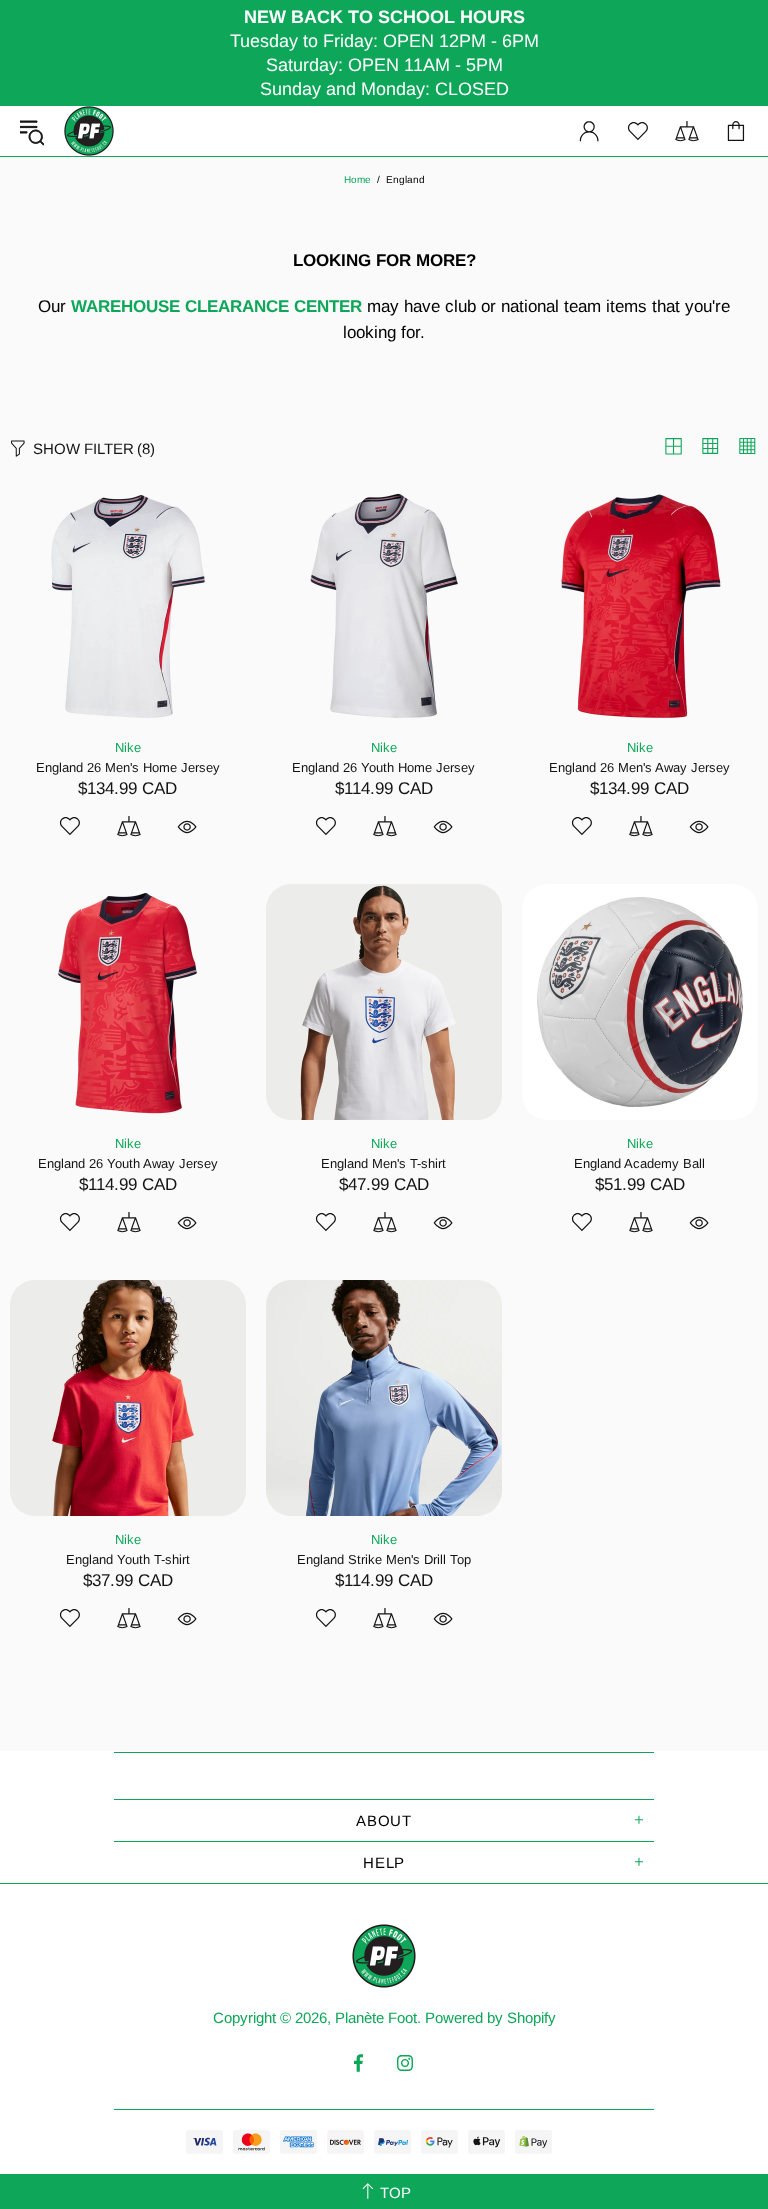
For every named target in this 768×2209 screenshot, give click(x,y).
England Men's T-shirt (383, 1163)
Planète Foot (89, 131)
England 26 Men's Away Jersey (639, 767)
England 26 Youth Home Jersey (383, 767)
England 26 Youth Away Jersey (128, 1163)
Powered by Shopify (490, 2017)
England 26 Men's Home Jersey (128, 767)
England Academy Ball (639, 1163)
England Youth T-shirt (128, 1559)
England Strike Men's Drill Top (384, 1559)
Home (357, 179)
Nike (128, 747)
